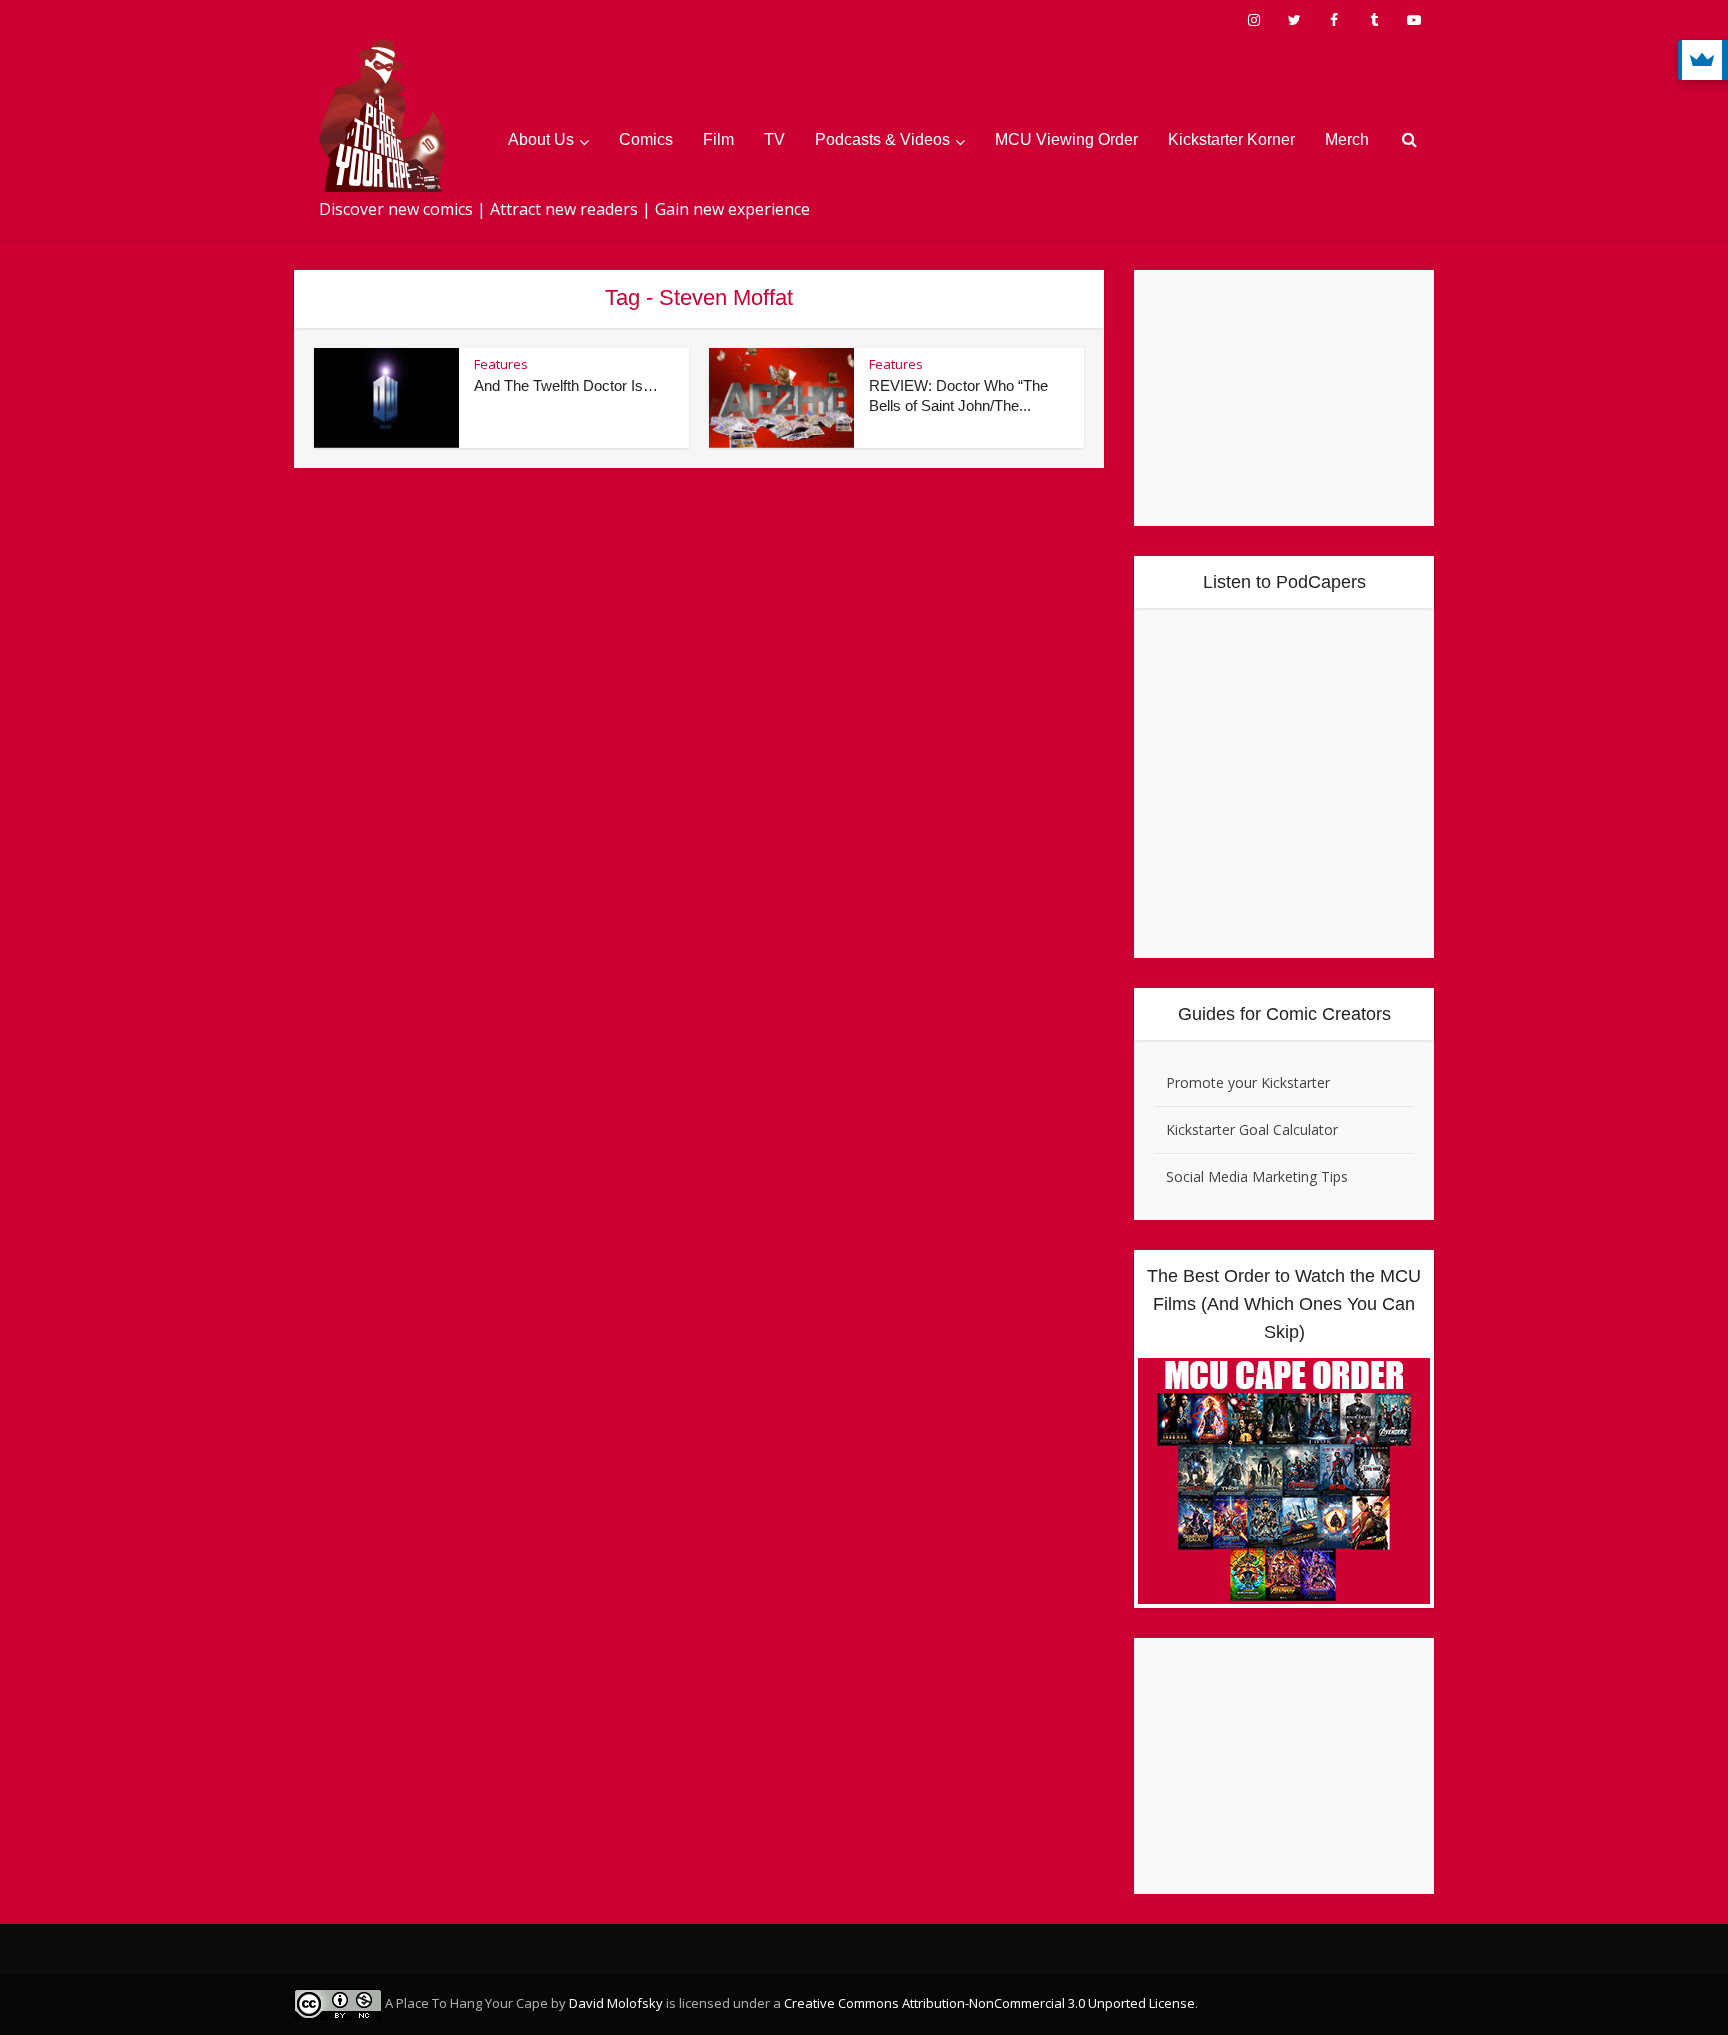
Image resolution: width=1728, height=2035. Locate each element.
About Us (541, 139)
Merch (1347, 139)
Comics (646, 139)
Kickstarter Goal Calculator (1252, 1129)
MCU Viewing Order (1066, 139)
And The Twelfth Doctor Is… (566, 385)
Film (718, 139)
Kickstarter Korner (1231, 139)
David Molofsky (616, 2003)
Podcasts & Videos (882, 139)
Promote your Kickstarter (1248, 1082)
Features (501, 364)
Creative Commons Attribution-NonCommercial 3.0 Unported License (989, 2003)
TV (774, 139)
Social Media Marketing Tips (1257, 1176)
